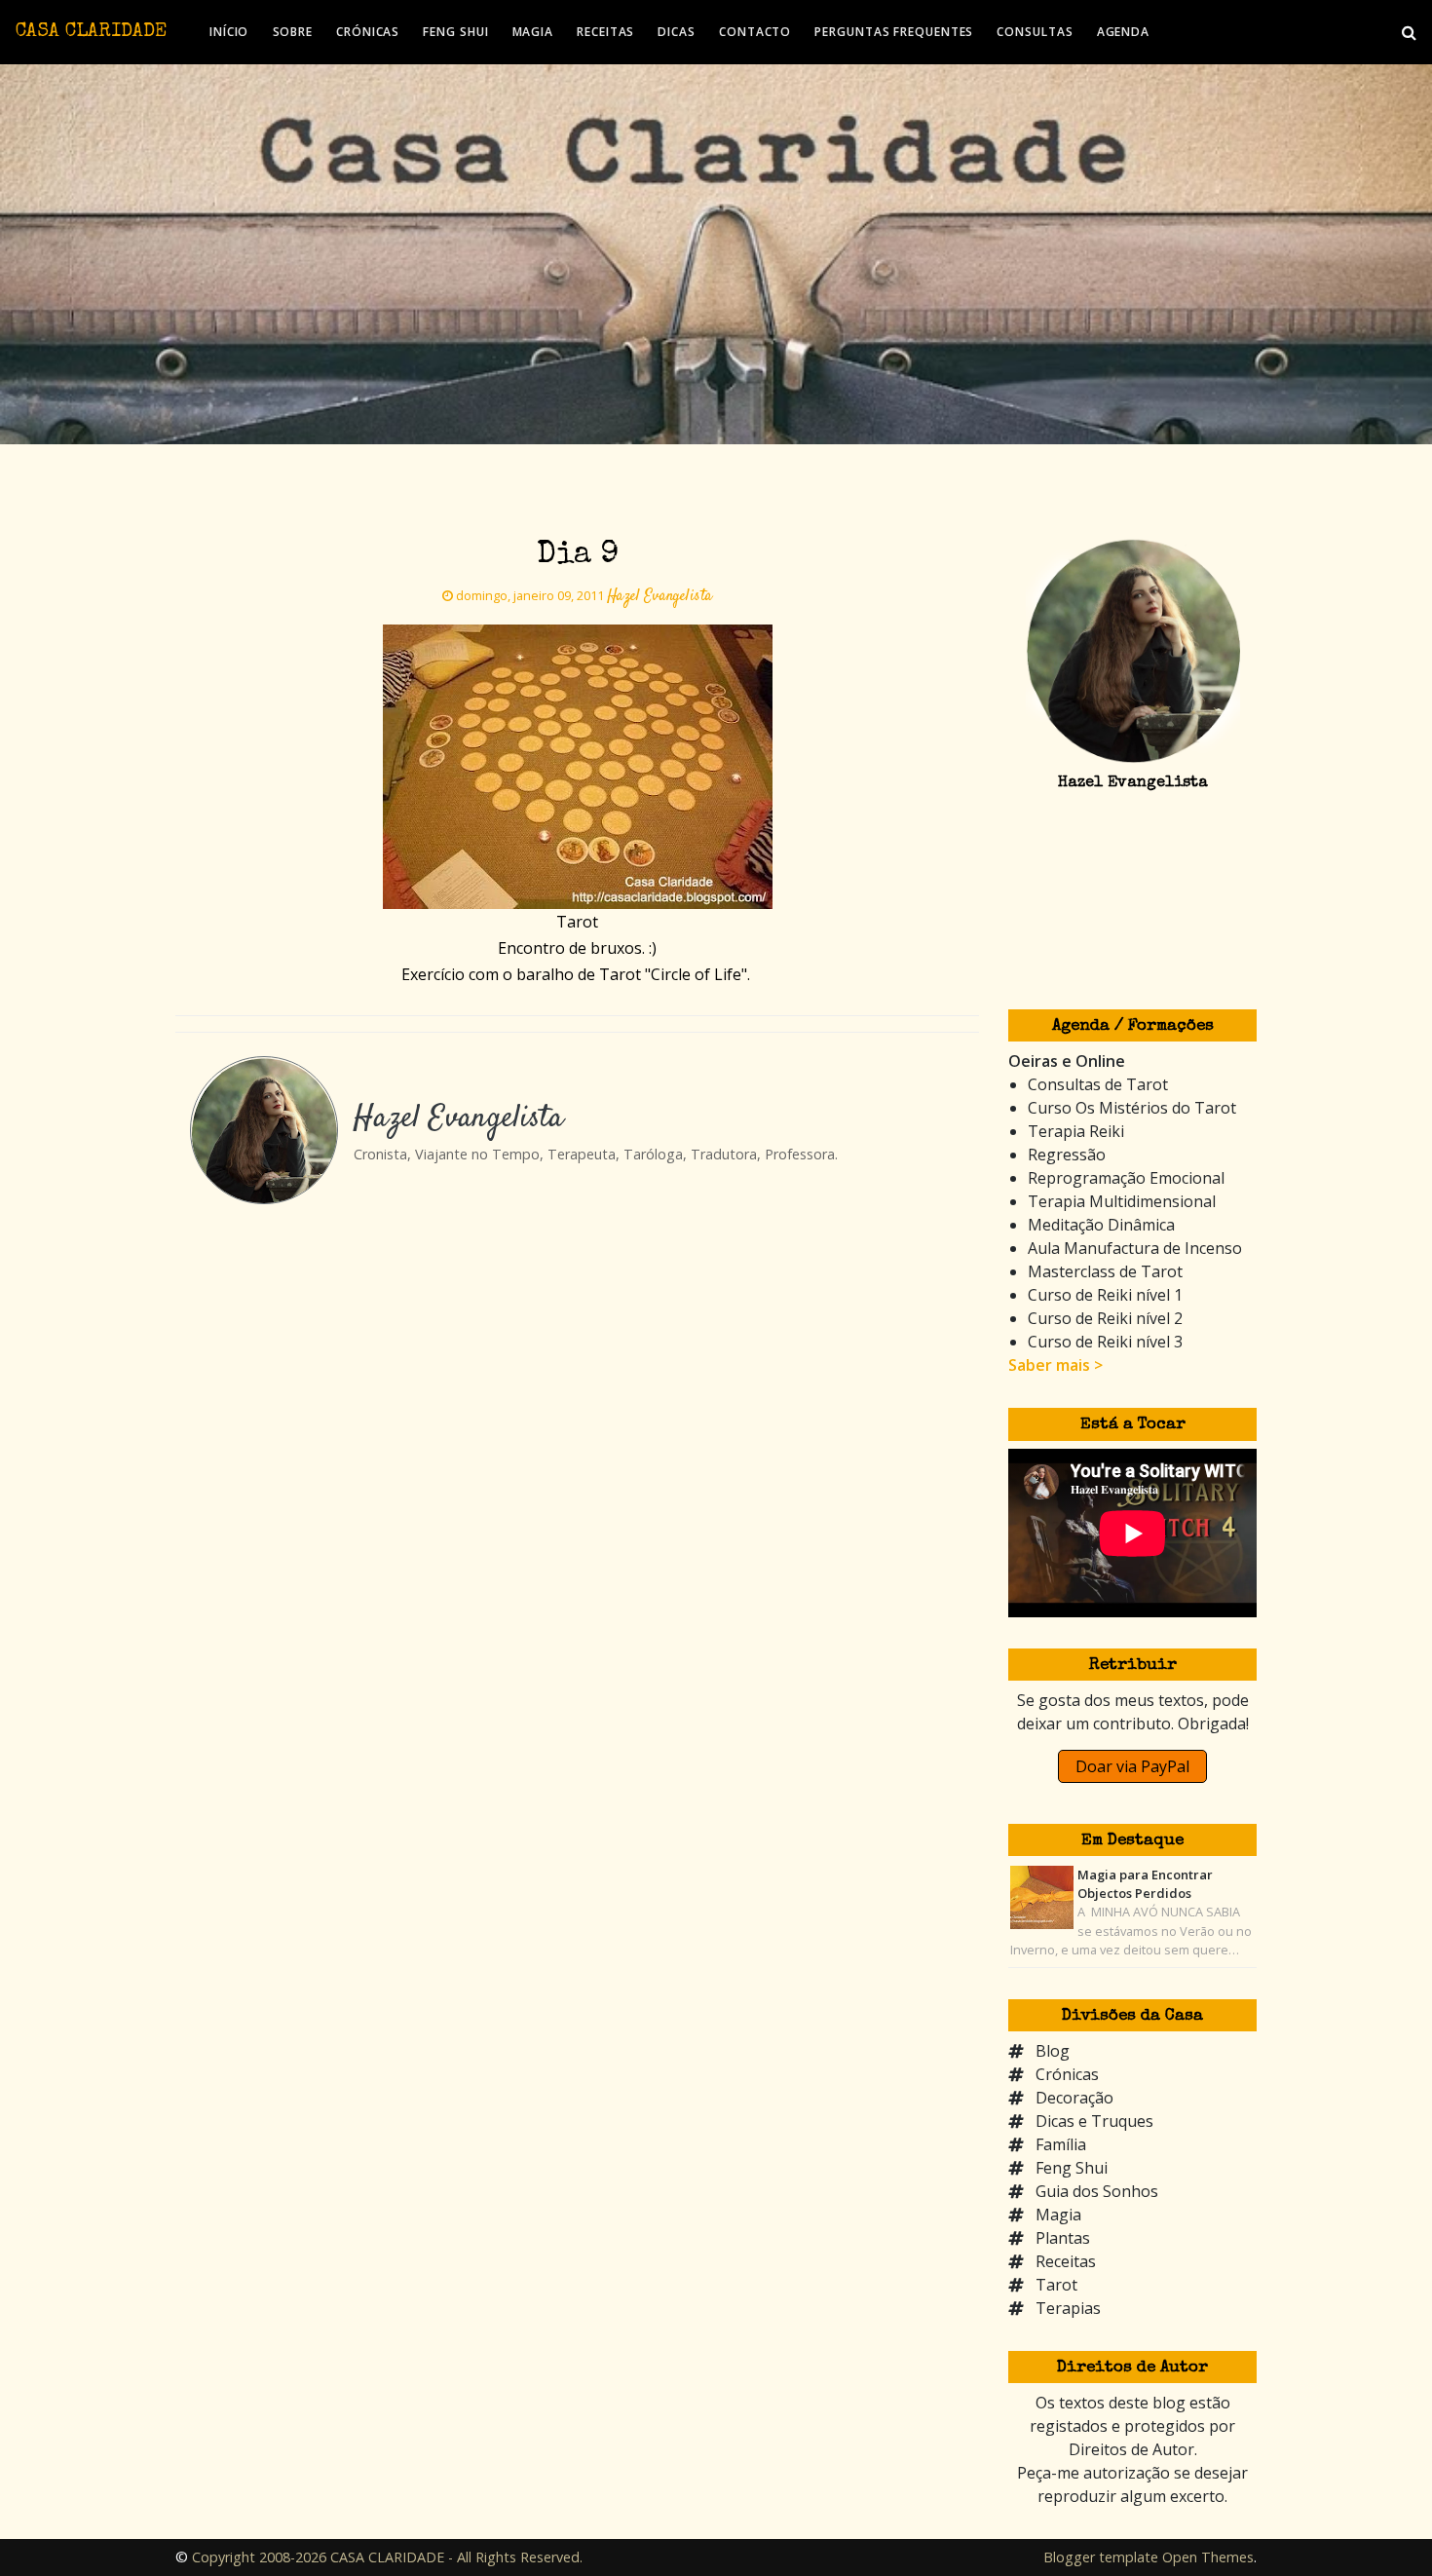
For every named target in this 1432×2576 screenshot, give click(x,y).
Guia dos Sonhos (1097, 2191)
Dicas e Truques (1094, 2121)
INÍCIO (229, 32)
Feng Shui (1072, 2168)
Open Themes (1208, 2557)
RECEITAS (605, 32)
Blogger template (1101, 2557)
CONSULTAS (1035, 32)
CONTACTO (755, 32)
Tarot (1056, 2285)
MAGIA (533, 32)
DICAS (677, 32)
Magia (1058, 2215)
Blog (1053, 2051)
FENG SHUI (455, 32)
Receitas (1066, 2261)
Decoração (1074, 2098)
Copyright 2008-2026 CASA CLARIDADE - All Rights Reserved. (387, 2557)
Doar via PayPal (1132, 1766)
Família (1061, 2144)
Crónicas (1067, 2074)
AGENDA (1123, 32)
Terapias (1068, 2308)
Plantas (1063, 2238)
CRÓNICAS (368, 32)
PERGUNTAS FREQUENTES (894, 32)
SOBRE (293, 32)
